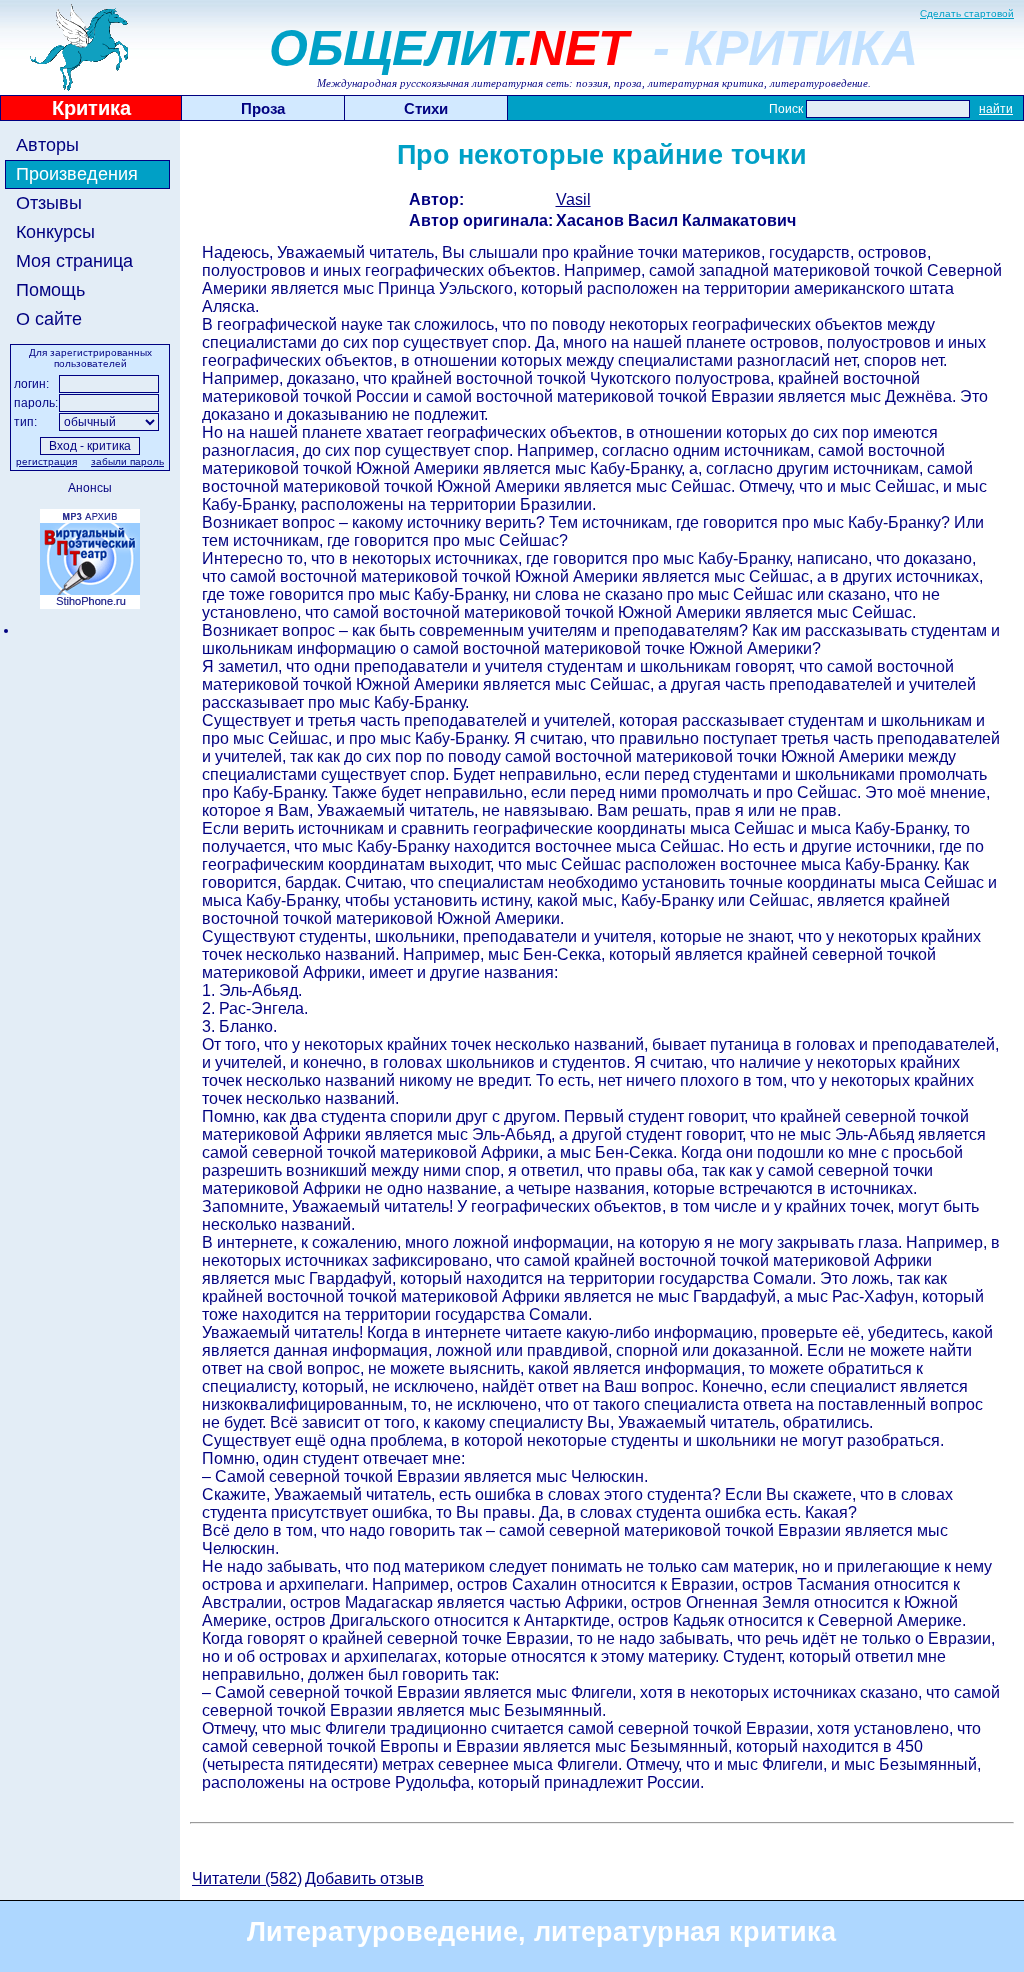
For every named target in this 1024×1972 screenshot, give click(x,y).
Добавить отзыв (364, 1878)
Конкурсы (55, 232)
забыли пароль (127, 461)
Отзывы (49, 203)
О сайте (49, 319)
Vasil (573, 199)
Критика (91, 108)
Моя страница (74, 261)
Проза (263, 108)
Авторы (47, 145)
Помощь (50, 290)
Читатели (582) (247, 1878)
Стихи (426, 108)
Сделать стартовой (967, 13)
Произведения (77, 174)
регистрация (46, 461)
